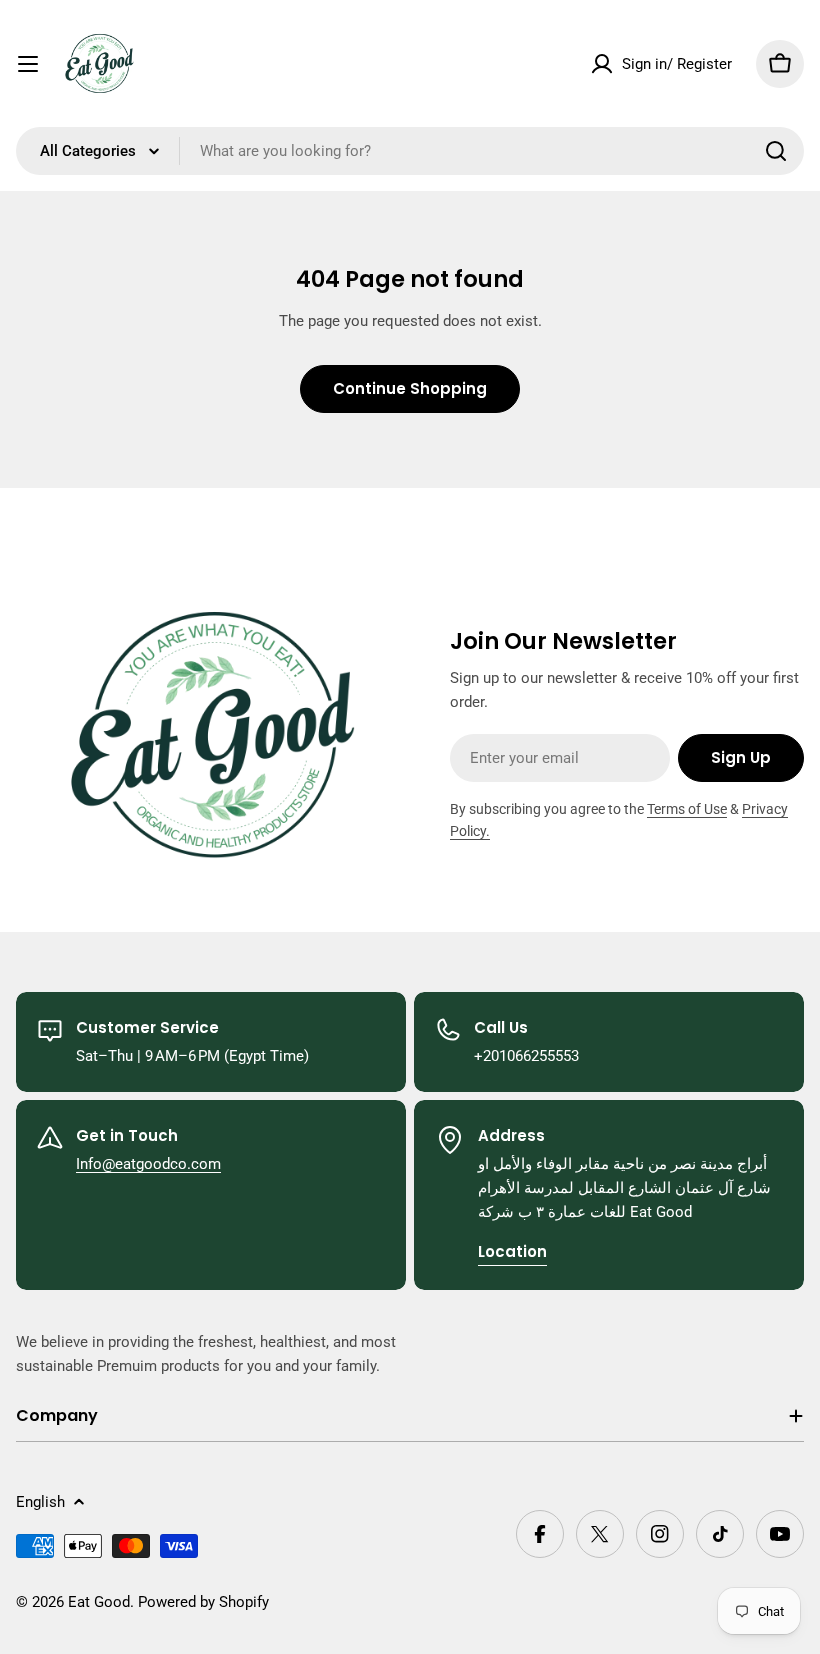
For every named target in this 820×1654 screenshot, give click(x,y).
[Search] (776, 151)
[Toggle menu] (28, 64)
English (40, 1502)
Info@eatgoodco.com (148, 1164)
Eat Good (99, 1602)
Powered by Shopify (203, 1602)
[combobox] (410, 151)
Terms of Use (687, 809)
